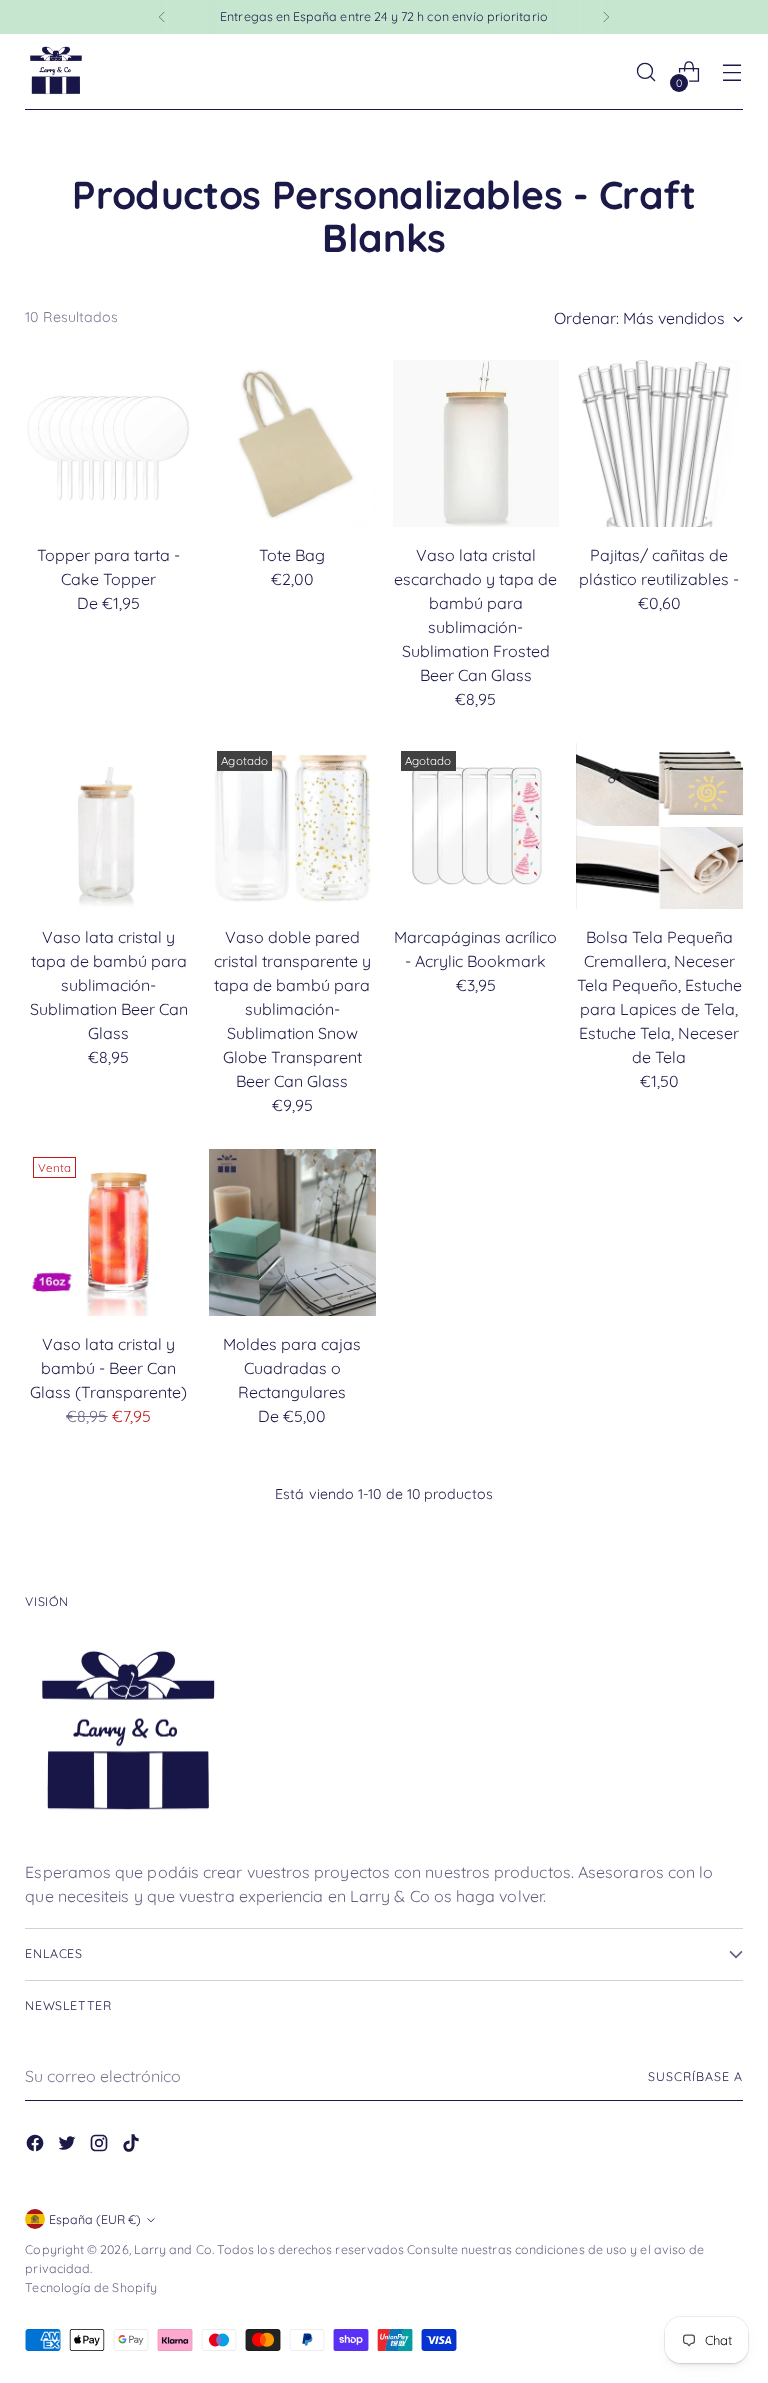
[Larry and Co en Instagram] (101, 2146)
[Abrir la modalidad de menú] (732, 72)
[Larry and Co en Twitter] (69, 2146)
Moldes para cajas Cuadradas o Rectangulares (292, 1368)
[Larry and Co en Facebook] (37, 2146)
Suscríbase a (695, 2076)
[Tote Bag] (292, 443)
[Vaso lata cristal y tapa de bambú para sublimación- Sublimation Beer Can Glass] (108, 826)
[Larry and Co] (55, 72)
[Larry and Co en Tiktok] (133, 2146)
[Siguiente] (606, 17)
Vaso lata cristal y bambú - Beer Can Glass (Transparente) (108, 1368)
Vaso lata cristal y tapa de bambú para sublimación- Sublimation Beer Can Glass (109, 985)
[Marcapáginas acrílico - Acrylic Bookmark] (476, 826)
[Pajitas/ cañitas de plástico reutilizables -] (659, 443)
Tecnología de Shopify (91, 2287)
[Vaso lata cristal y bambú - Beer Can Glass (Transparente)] (108, 1232)
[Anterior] (162, 17)
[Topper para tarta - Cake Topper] (108, 443)
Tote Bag (292, 555)
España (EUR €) (95, 2219)
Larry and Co (173, 2249)
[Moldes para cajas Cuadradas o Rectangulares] (292, 1232)
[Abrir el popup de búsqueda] (646, 72)
